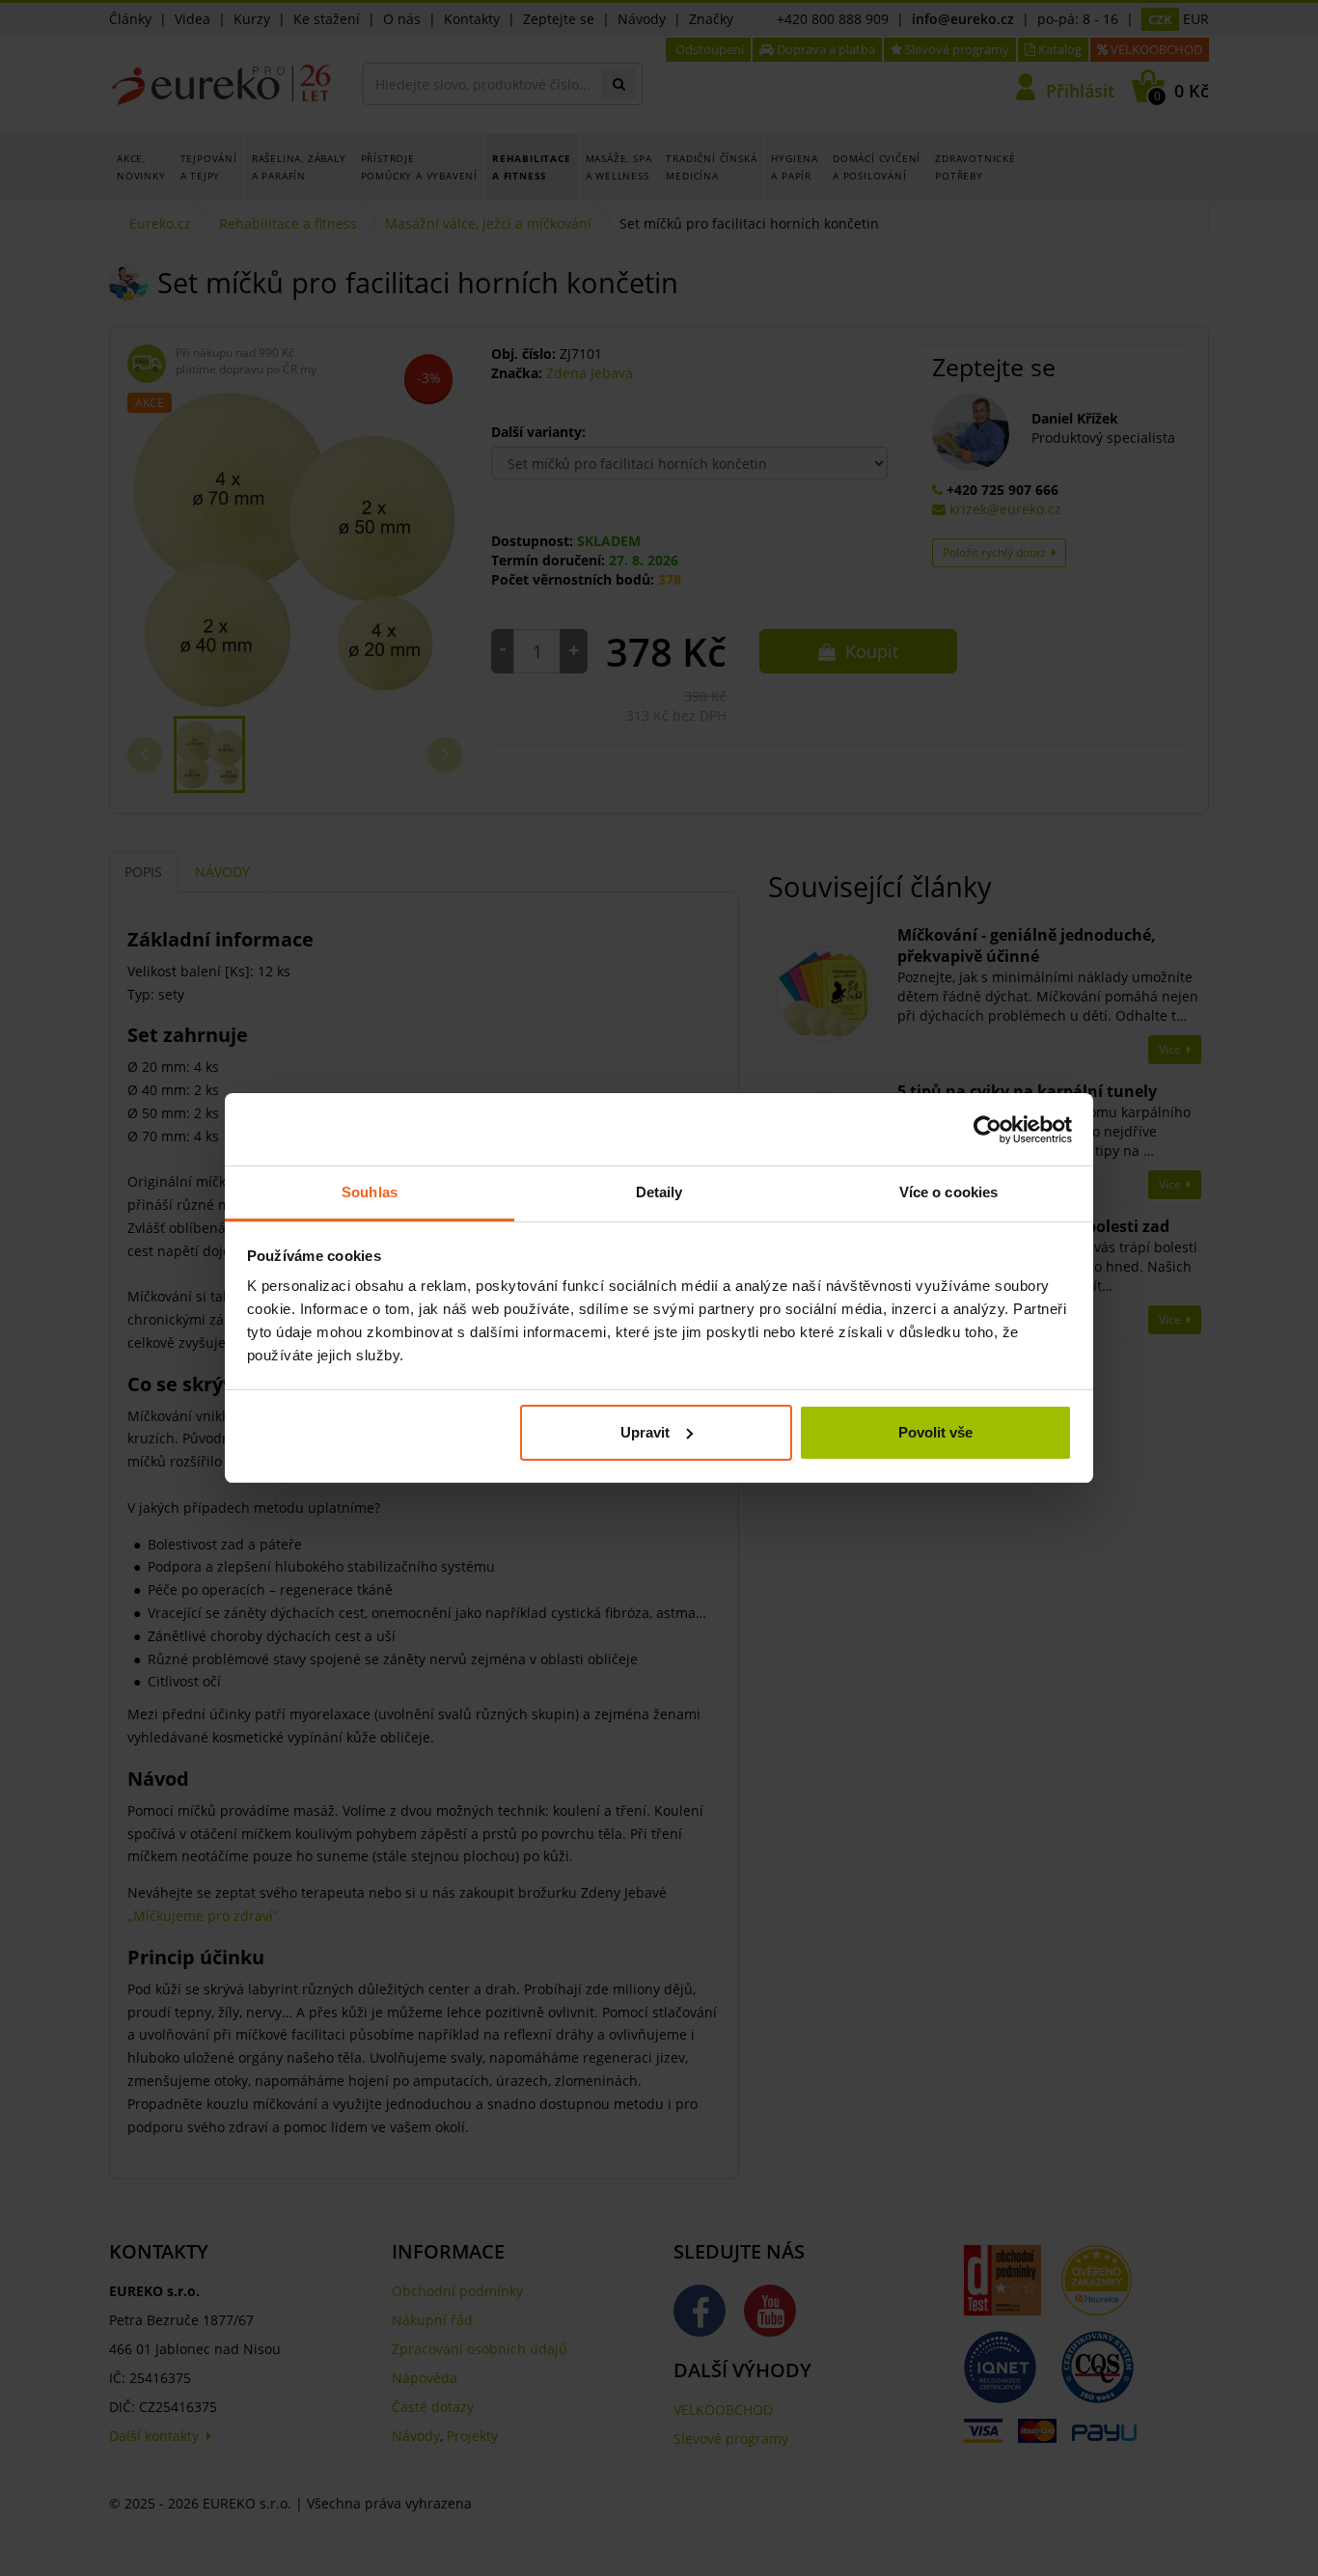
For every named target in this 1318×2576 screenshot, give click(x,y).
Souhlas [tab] (370, 1192)
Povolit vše (935, 1432)
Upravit (645, 1432)
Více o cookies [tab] (948, 1192)
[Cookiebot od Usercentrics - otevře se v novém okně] (988, 1130)
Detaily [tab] (659, 1192)
